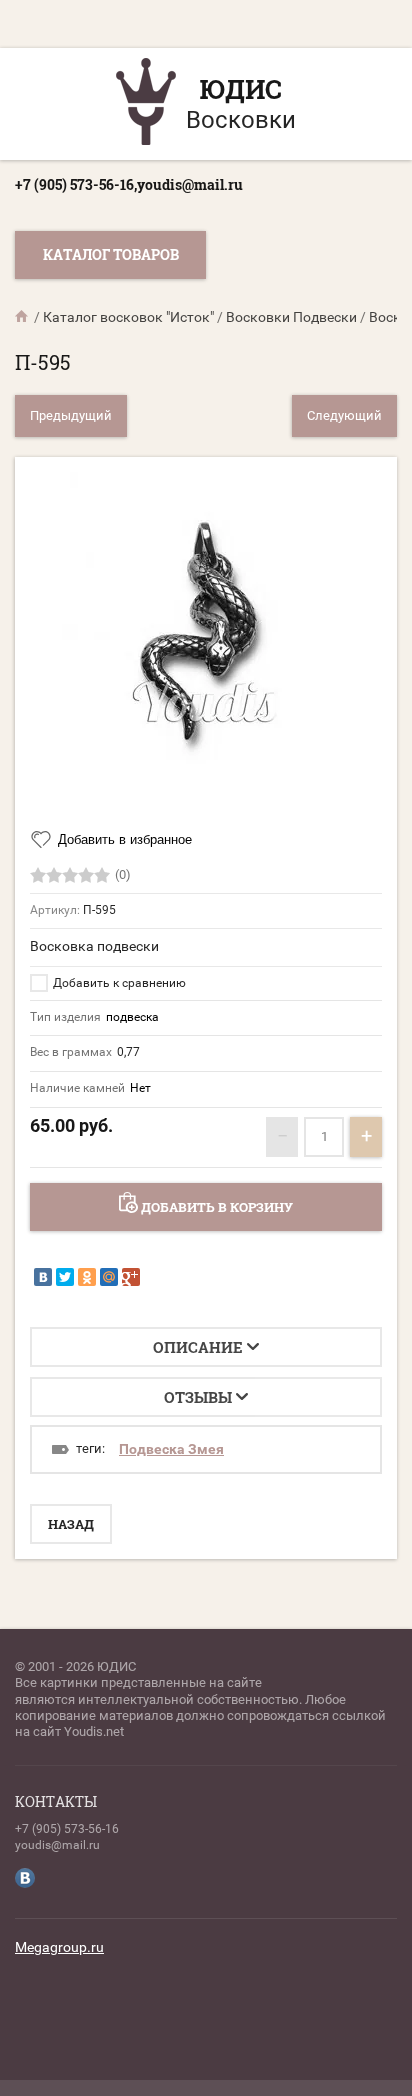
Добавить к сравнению (118, 983)
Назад (71, 1524)
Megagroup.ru (59, 1947)
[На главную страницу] (146, 104)
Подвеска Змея (171, 1449)
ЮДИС (241, 89)
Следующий (344, 415)
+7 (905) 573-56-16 (67, 1829)
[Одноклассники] (87, 1277)
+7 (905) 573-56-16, (76, 184)
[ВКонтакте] (43, 1277)
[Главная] (23, 317)
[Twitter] (65, 1277)
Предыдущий (71, 415)
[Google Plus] (131, 1277)
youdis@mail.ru (190, 184)
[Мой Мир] (109, 1277)
